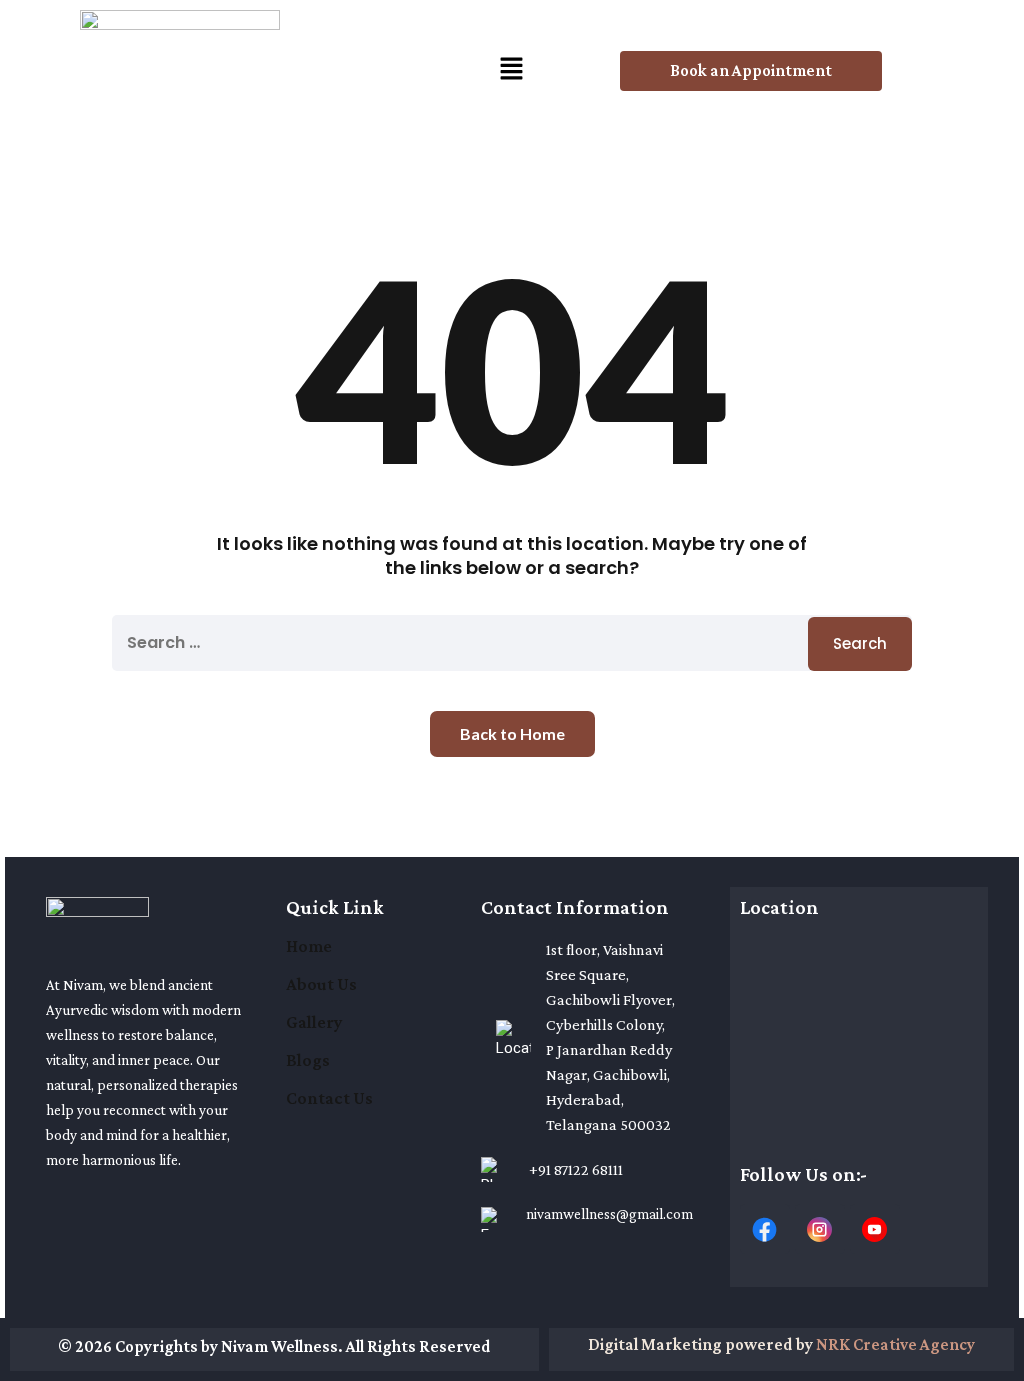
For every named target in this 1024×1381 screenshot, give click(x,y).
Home (309, 946)
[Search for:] (512, 643)
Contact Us (329, 1098)
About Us (321, 984)
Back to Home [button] (512, 733)
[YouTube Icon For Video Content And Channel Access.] (875, 1229)
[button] (512, 71)
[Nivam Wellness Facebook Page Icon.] (765, 1229)
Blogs (308, 1060)
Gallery (314, 1022)
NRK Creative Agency (895, 1344)
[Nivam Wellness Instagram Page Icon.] (820, 1229)
